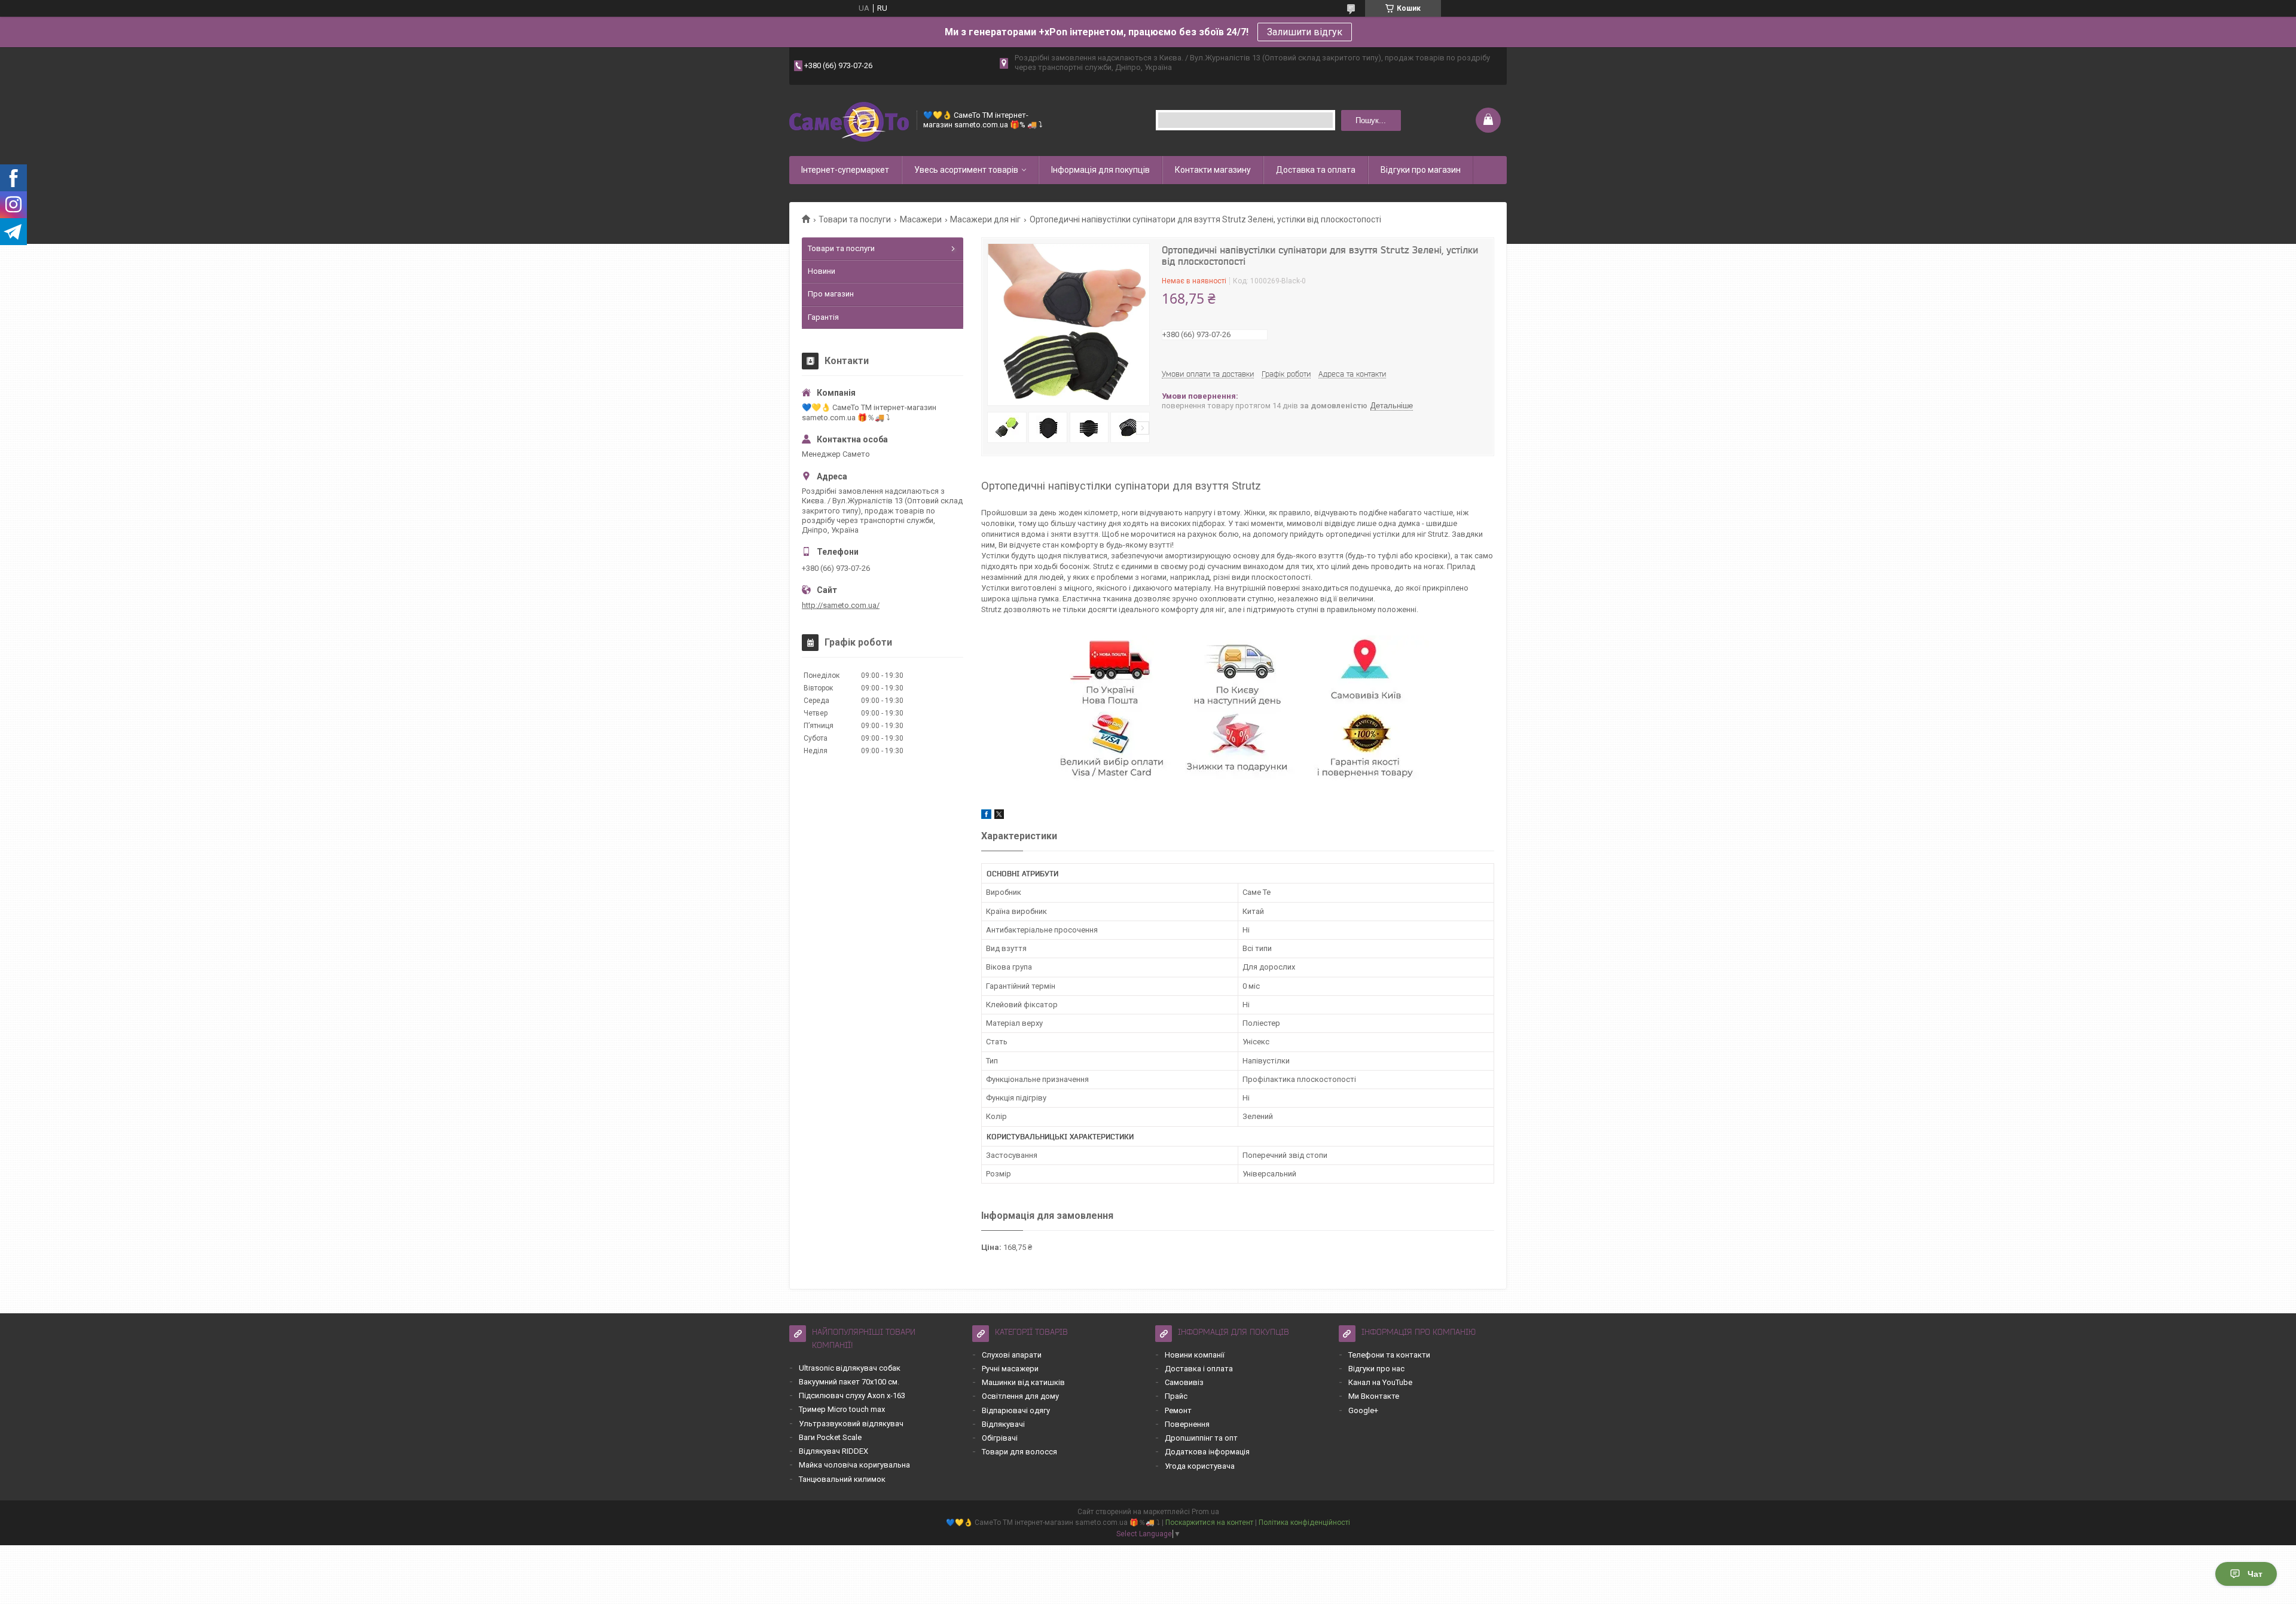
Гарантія (823, 317)
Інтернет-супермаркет (845, 170)
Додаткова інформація (1207, 1452)
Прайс (1176, 1396)
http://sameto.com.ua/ (841, 605)
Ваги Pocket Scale (830, 1437)
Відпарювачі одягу (1016, 1410)
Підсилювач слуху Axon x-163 (852, 1395)
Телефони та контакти (1389, 1355)
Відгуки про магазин (1421, 170)
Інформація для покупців (1100, 170)
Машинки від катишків (1023, 1382)
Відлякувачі (1003, 1424)
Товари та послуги (855, 219)
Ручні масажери (1010, 1369)
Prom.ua (1205, 1512)
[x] (999, 816)
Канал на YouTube (1380, 1382)
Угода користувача (1200, 1466)
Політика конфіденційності (1304, 1523)
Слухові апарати (1012, 1355)
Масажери (921, 219)
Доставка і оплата (1199, 1369)
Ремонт (1178, 1410)
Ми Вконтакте (1374, 1396)
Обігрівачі (1000, 1438)
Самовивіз (1184, 1382)
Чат (2255, 1574)
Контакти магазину (1213, 170)
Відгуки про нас (1376, 1369)
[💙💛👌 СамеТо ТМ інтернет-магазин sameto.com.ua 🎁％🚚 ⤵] (849, 120)
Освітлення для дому (1020, 1396)
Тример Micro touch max (842, 1409)
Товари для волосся (1019, 1452)
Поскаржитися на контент (1209, 1523)
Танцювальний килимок (842, 1479)
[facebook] (986, 816)
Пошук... (1371, 120)
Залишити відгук (1305, 32)
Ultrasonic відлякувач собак (850, 1368)
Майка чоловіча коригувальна (854, 1465)
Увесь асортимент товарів (966, 170)
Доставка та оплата (1316, 170)
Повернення (1187, 1424)
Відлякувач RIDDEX (833, 1451)
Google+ (1363, 1410)
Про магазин (831, 294)
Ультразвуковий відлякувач (851, 1424)
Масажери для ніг (985, 219)
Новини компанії (1195, 1355)
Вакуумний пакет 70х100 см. (849, 1382)
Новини (822, 271)
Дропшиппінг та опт (1201, 1438)
